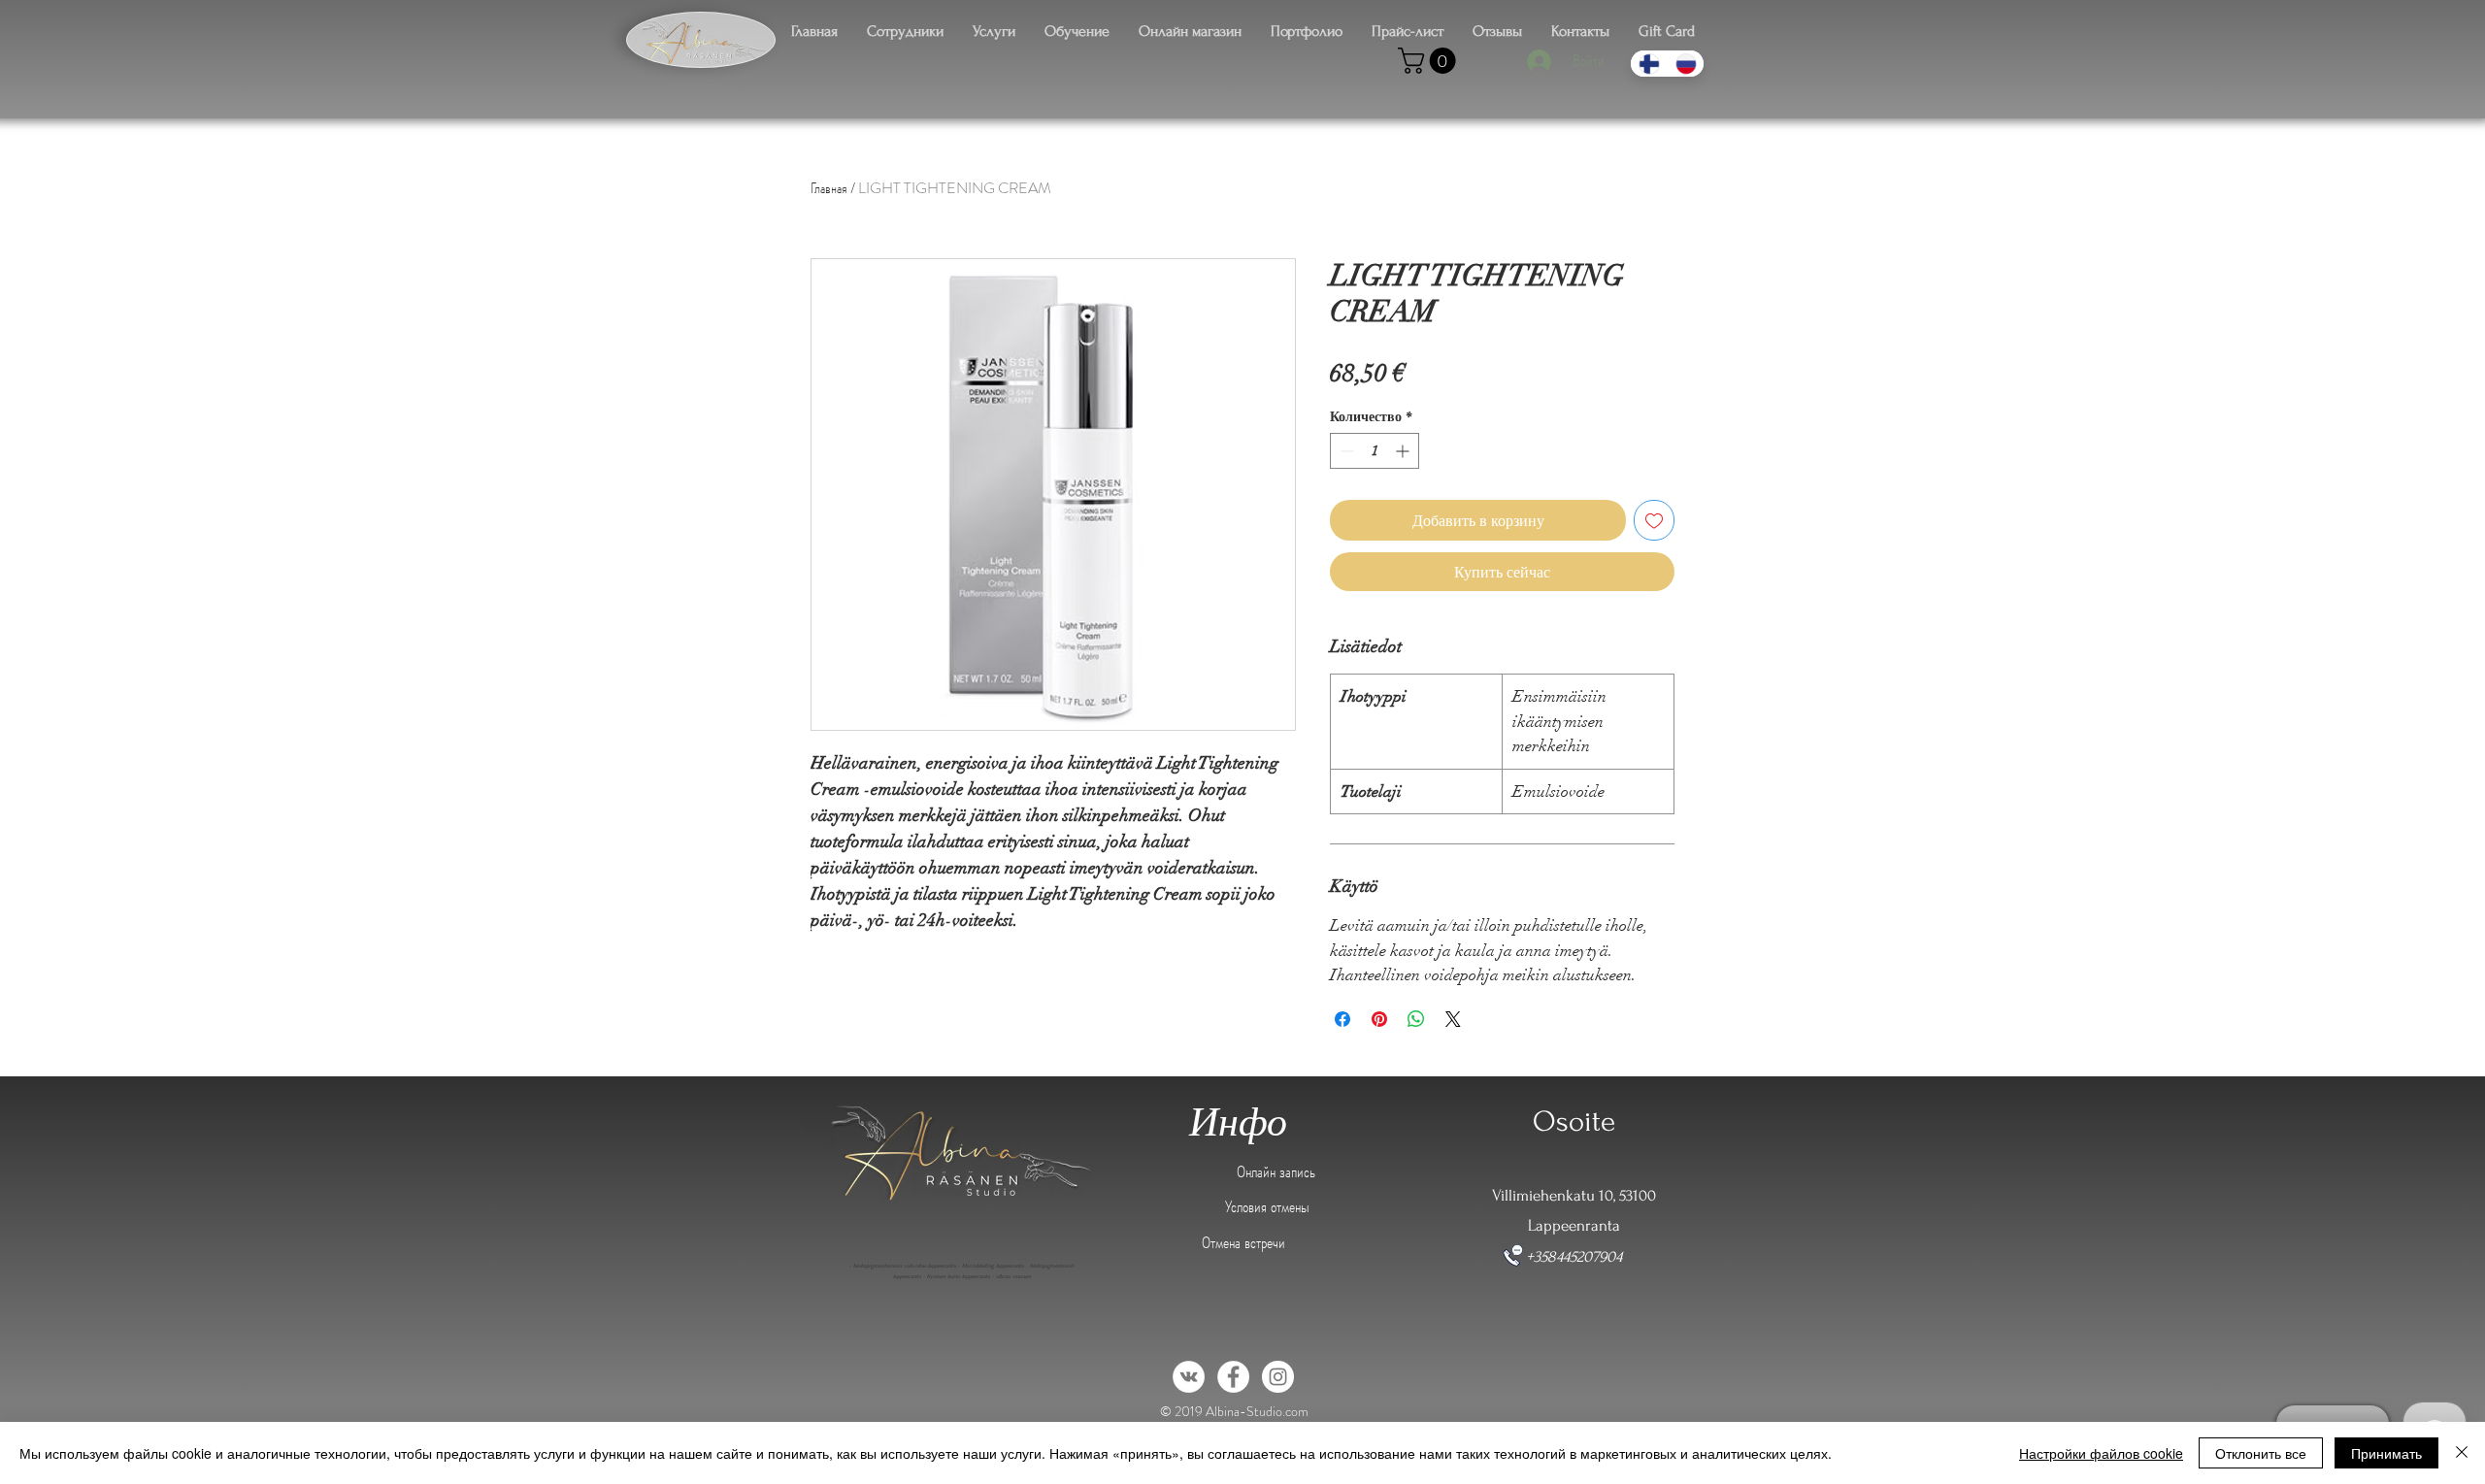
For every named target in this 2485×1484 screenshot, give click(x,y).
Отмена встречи (1243, 1242)
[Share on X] (1453, 1019)
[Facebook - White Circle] (1233, 1377)
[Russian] (1685, 64)
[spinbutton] (1375, 451)
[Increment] (1404, 451)
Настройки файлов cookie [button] (2101, 1453)
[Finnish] (1649, 64)
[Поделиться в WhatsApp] (1416, 1019)
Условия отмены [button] (1267, 1206)
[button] (1430, 61)
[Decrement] (1345, 451)
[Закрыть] (2462, 1453)
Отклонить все (2261, 1453)
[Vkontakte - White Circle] (1189, 1377)
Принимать (2386, 1453)
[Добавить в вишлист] (1654, 520)
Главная (829, 188)
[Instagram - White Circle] (1278, 1377)
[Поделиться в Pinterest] (1379, 1019)
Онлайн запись (1276, 1171)
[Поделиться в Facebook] (1342, 1019)
